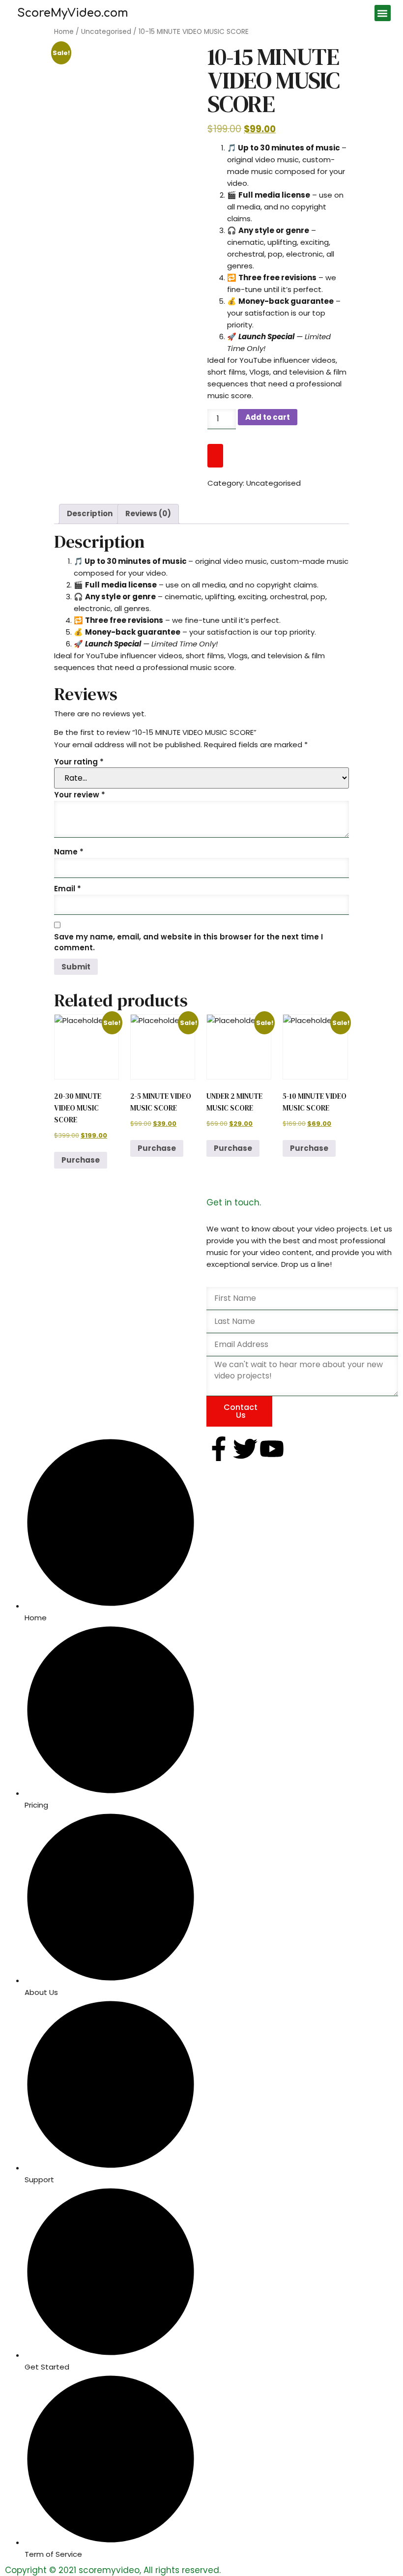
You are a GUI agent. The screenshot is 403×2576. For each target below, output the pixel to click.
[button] (383, 13)
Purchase (81, 1160)
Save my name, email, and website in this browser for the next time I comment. (188, 942)
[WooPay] (215, 456)
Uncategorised (106, 32)
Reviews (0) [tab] (148, 513)
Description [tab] (90, 513)
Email (68, 889)
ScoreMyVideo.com (73, 13)
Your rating (79, 762)
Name (69, 852)
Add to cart (268, 417)
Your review (80, 795)
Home (64, 32)
